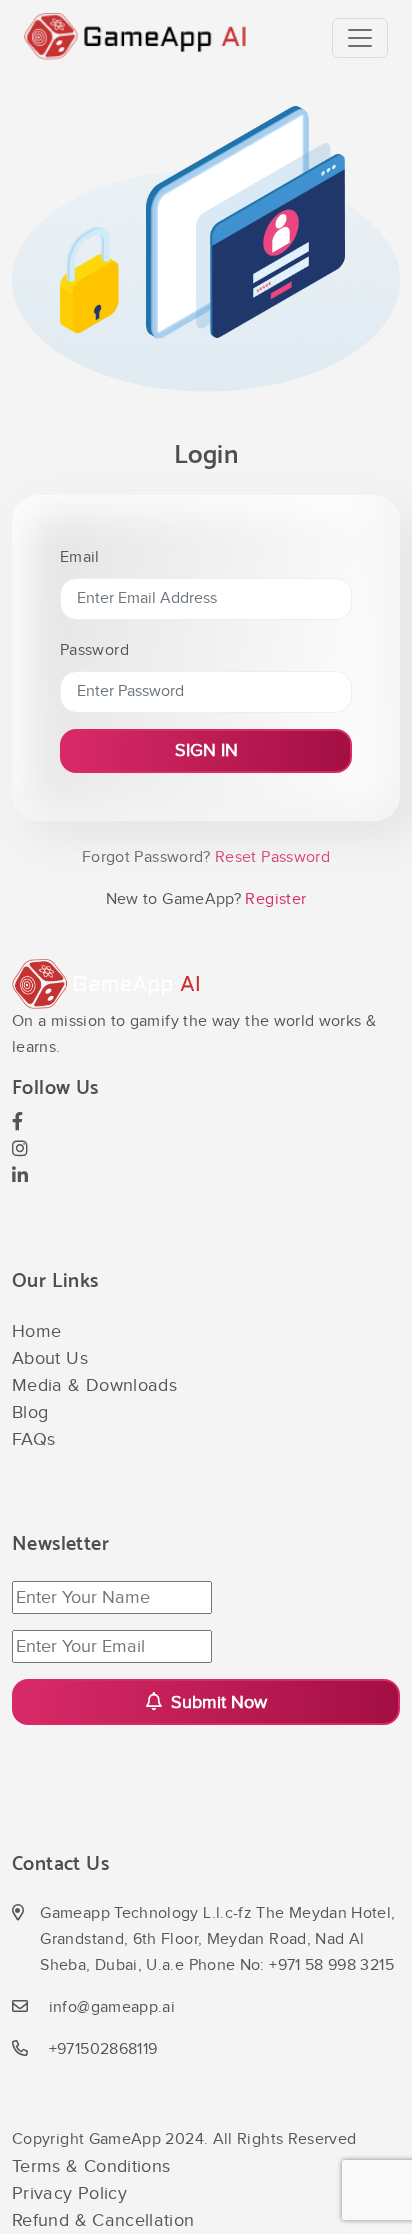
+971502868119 (103, 2049)
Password (94, 650)
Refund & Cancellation (103, 2220)
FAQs (33, 1439)
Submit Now (216, 1702)
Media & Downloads (94, 1385)
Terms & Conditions (91, 2166)
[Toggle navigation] (360, 38)
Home (36, 1331)
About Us (50, 1358)
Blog (30, 1412)
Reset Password (270, 857)
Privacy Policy (69, 2193)
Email (80, 557)
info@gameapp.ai (112, 2007)
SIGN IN (206, 750)
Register (273, 899)
